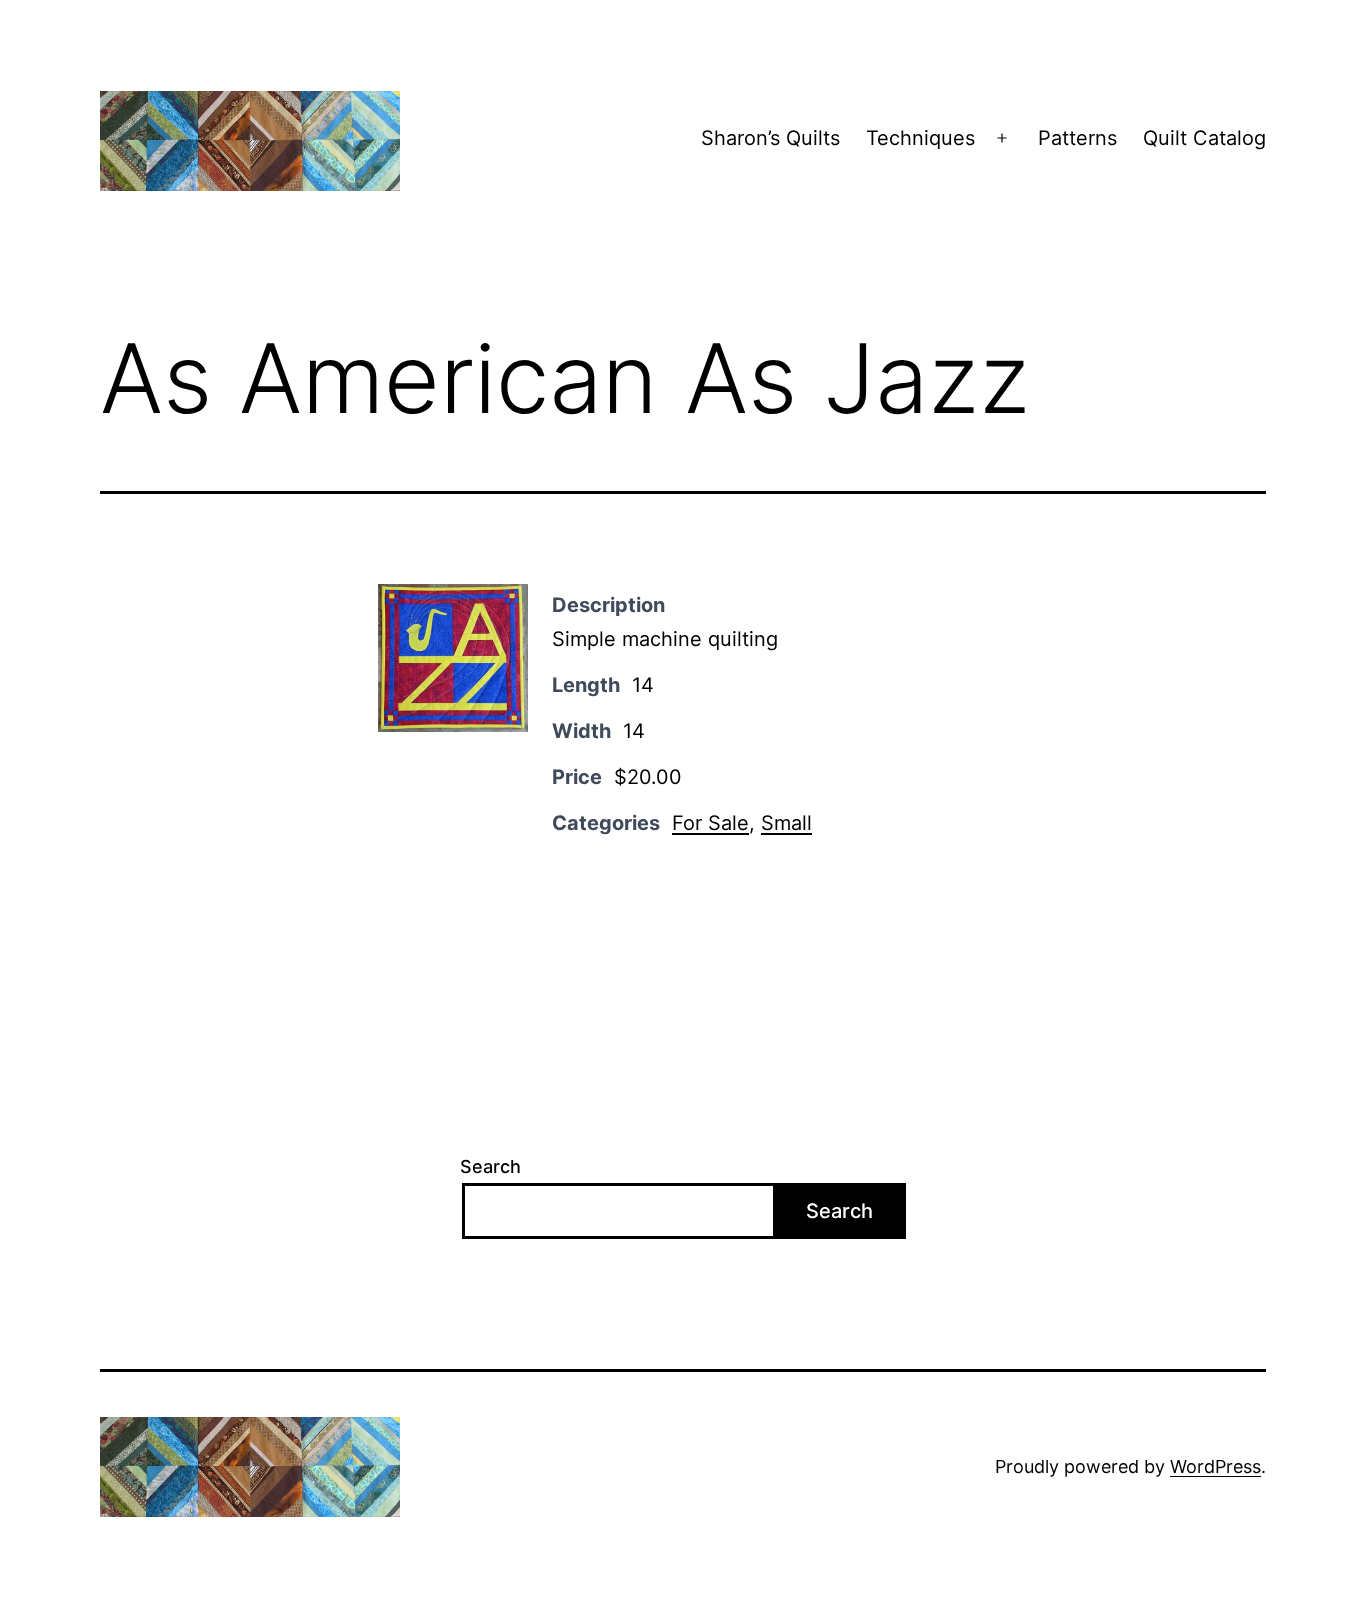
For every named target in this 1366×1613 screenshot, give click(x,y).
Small (786, 823)
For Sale (710, 823)
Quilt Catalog (1204, 138)
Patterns (1077, 138)
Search (490, 1166)
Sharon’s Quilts (770, 138)
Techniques (920, 138)
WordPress (1215, 1466)
